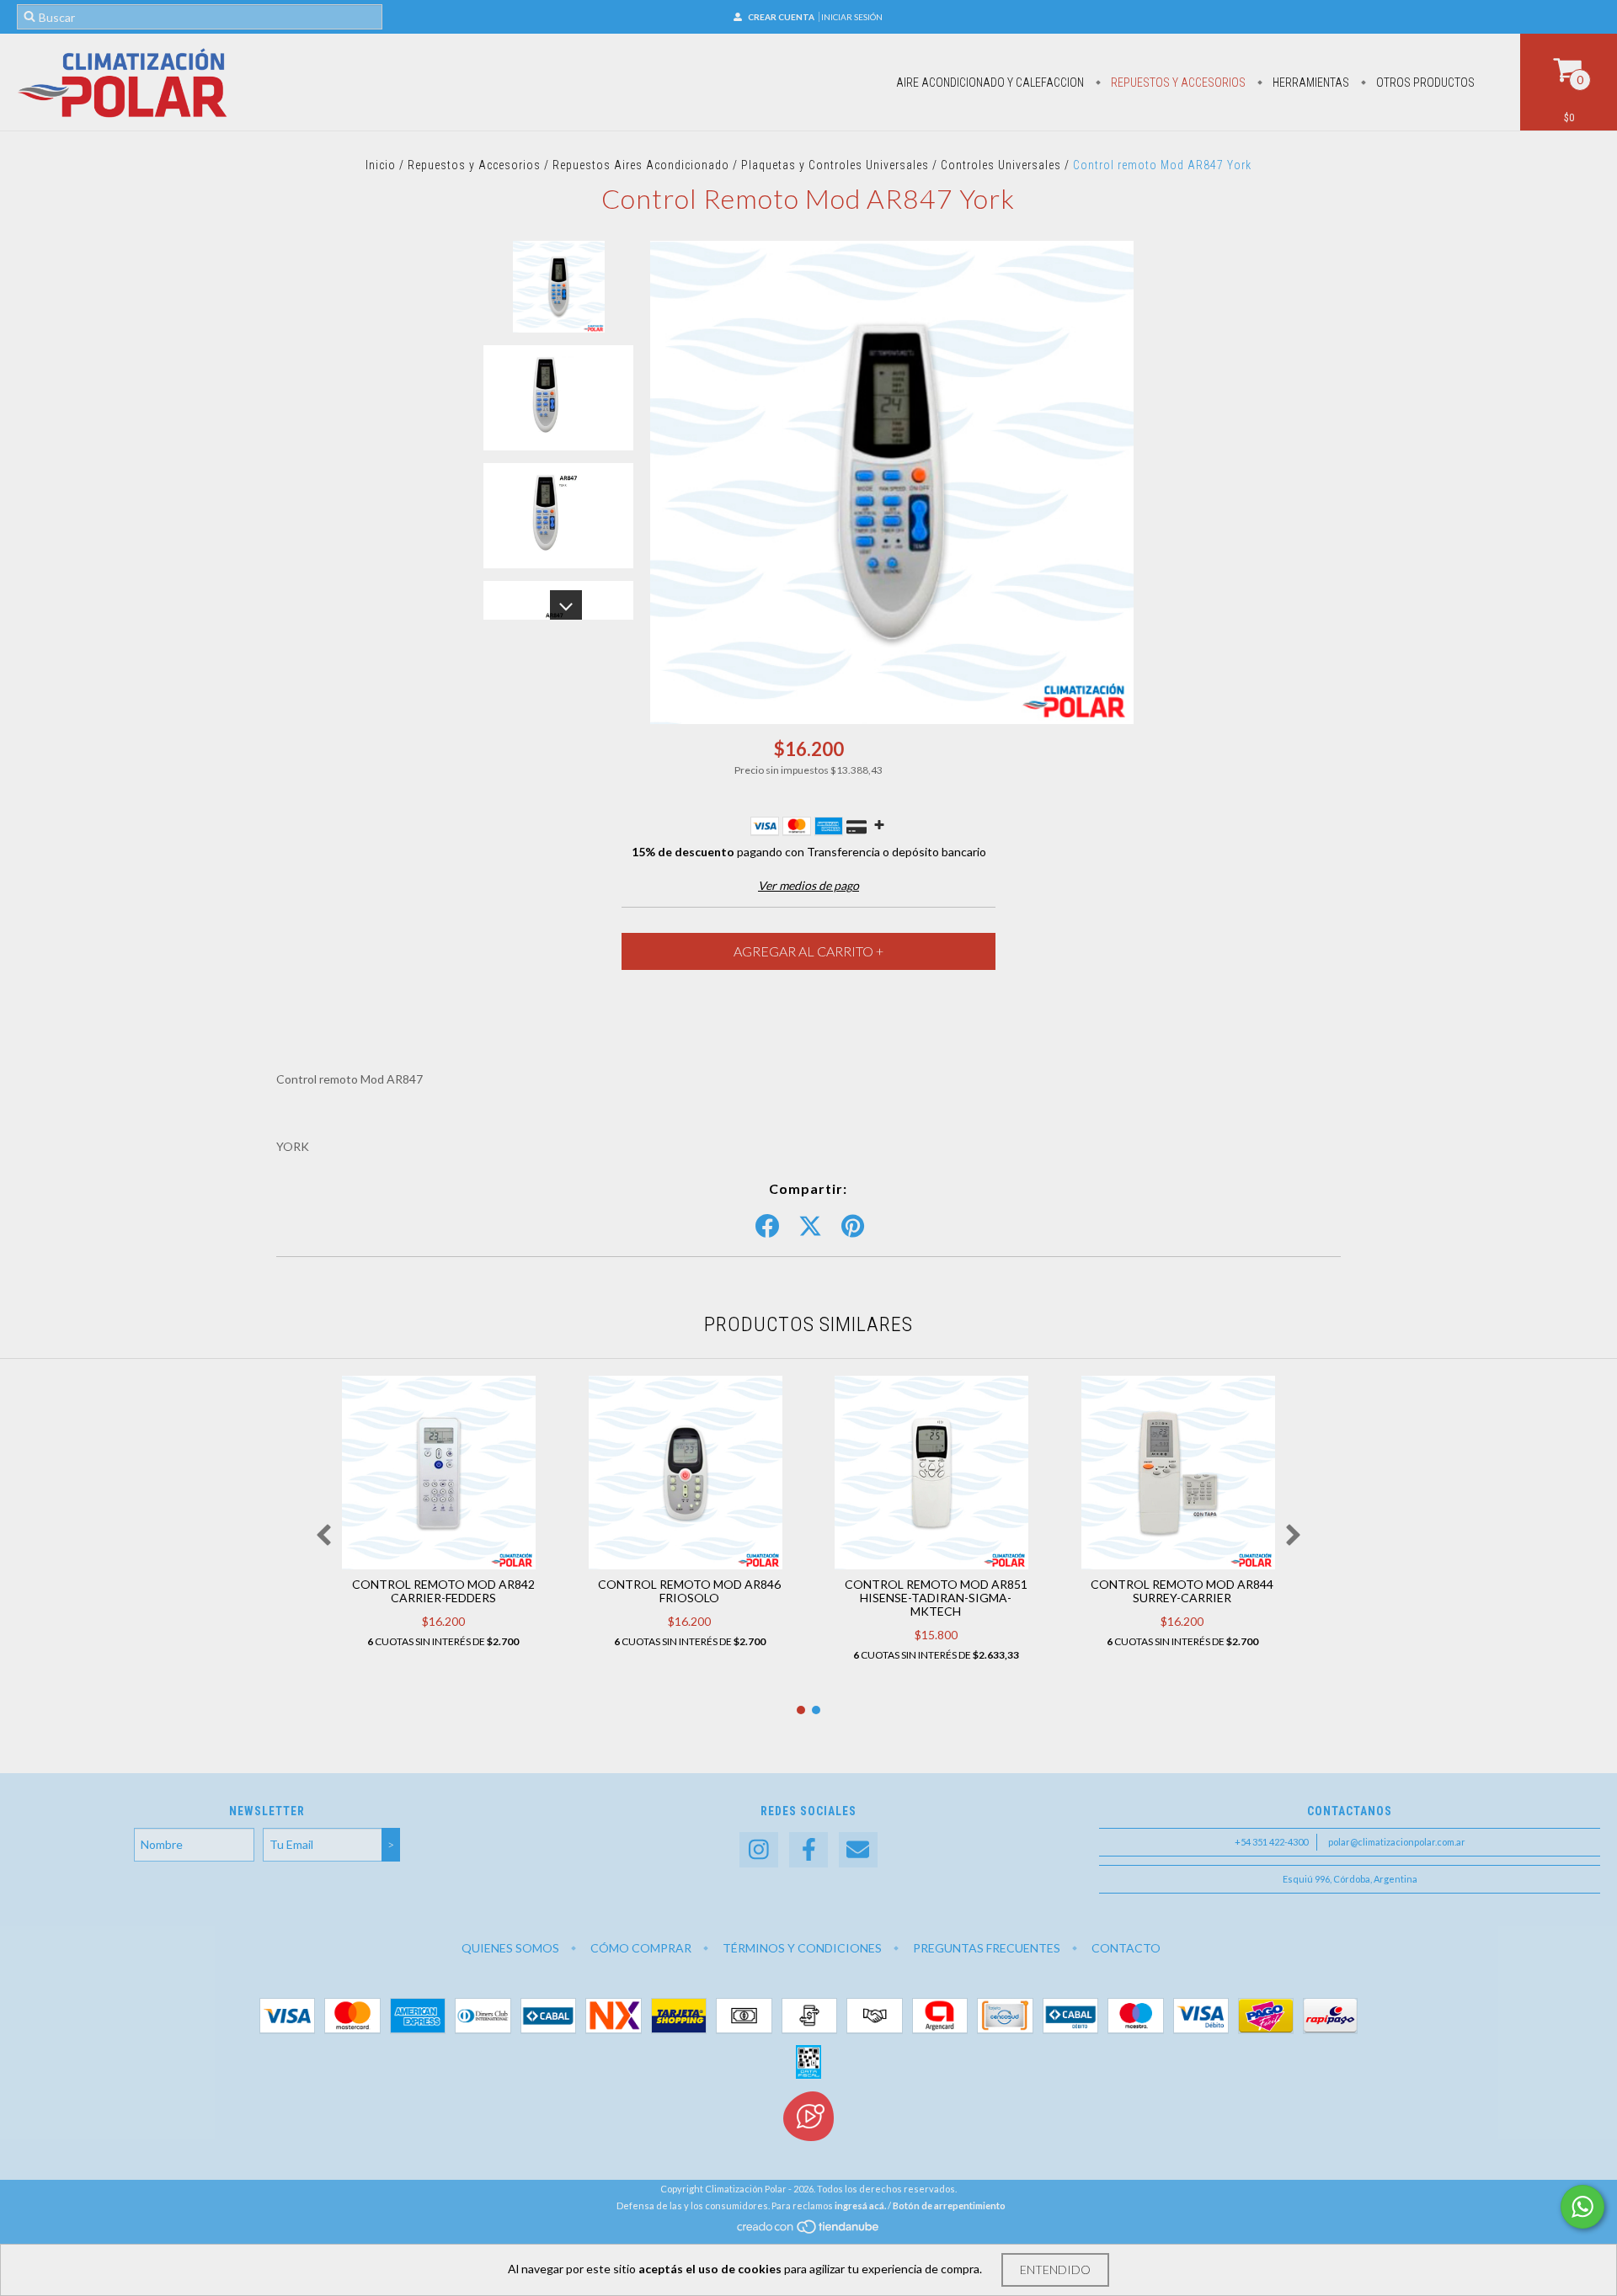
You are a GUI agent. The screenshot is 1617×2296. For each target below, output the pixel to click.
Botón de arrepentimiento (949, 2205)
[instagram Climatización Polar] (759, 1850)
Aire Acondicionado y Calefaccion (990, 83)
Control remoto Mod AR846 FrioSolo (689, 1591)
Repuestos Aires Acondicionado (641, 165)
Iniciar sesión (852, 17)
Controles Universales (1001, 165)
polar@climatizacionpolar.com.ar (1397, 1842)
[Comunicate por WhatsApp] (1582, 2207)
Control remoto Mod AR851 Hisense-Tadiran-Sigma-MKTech (936, 1598)
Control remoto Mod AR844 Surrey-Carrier (1182, 1591)
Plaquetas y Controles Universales (837, 165)
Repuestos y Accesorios (1177, 83)
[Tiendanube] (809, 2231)
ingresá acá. (860, 2205)
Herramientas (1310, 83)
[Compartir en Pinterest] (853, 1227)
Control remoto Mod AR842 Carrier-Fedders (443, 1591)
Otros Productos (1424, 83)
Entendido (1055, 2269)
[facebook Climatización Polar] (808, 1850)
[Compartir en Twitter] (810, 1227)
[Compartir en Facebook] (767, 1227)
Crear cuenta (781, 17)
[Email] (858, 1850)
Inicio (381, 165)
